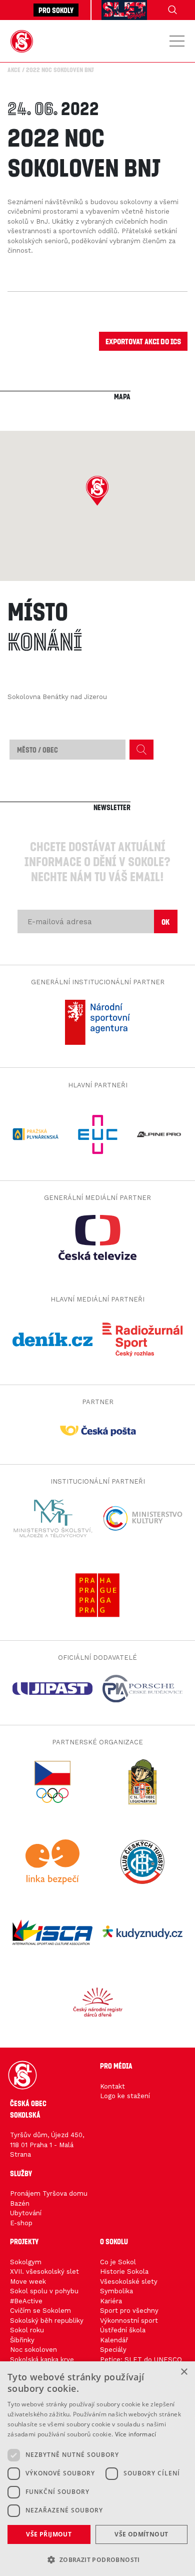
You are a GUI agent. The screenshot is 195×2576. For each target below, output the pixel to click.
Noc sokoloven (33, 2350)
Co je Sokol (118, 2262)
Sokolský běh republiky (47, 2321)
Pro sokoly (56, 10)
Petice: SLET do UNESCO (141, 2360)
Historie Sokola (124, 2272)
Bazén (20, 2203)
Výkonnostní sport (129, 2321)
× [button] (184, 2372)
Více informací (136, 2434)
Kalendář (114, 2340)
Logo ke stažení (125, 2096)
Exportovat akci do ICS (143, 341)
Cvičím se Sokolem (40, 2311)
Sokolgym (26, 2262)
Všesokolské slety (129, 2282)
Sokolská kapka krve (42, 2360)
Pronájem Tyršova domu (49, 2193)
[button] (97, 491)
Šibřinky (22, 2340)
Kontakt (112, 2086)
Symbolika (116, 2291)
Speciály (113, 2350)
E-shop (21, 2223)
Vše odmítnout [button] (141, 2534)
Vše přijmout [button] (49, 2534)
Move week (28, 2282)
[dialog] (97, 2469)
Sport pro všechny (129, 2311)
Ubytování (26, 2213)
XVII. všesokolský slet (44, 2272)
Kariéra (111, 2301)
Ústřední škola (123, 2330)
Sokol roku (27, 2330)
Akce (14, 70)
